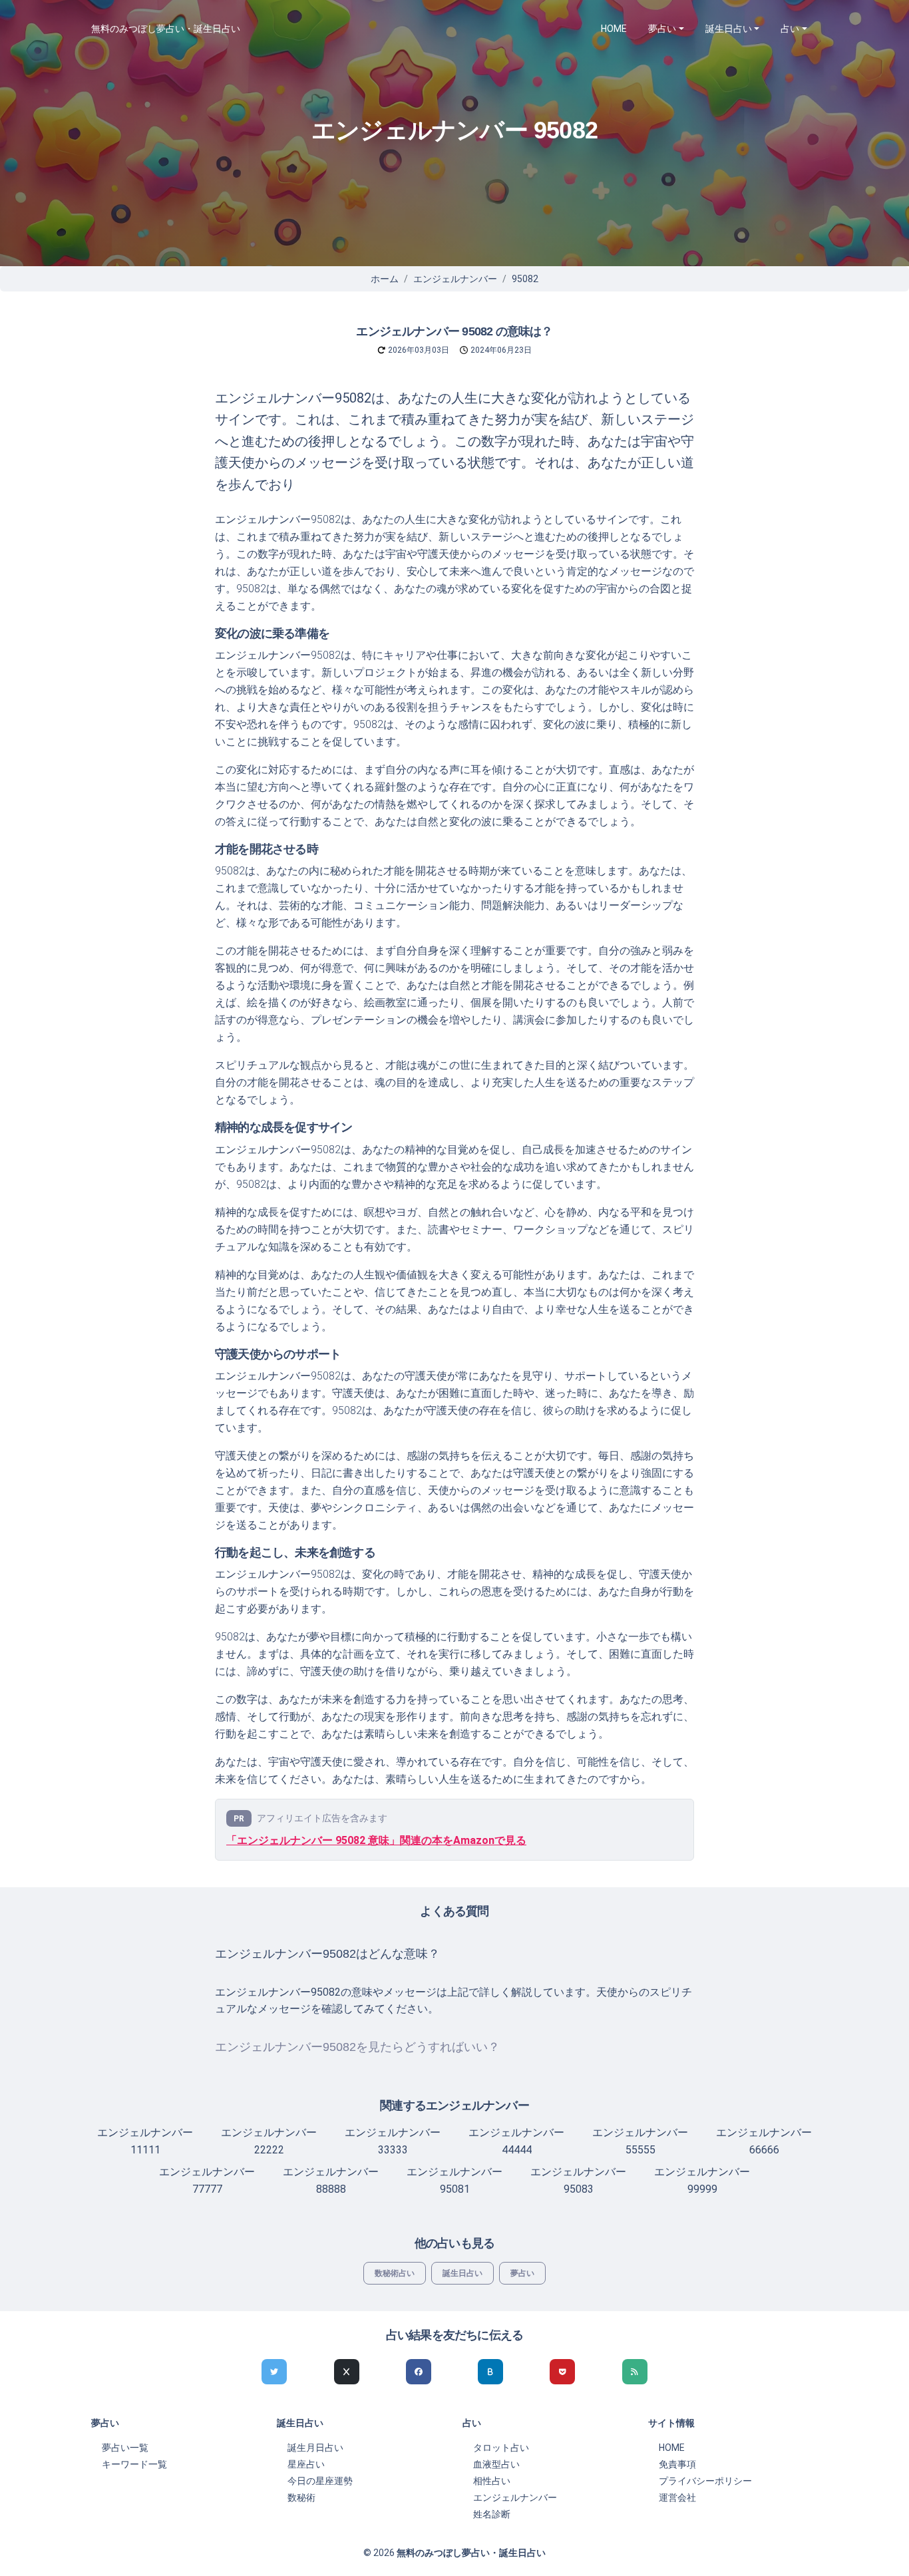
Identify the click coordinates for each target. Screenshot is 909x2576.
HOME (614, 29)
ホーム (385, 279)
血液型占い (496, 2464)
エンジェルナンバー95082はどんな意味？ (327, 1954)
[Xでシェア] (347, 2372)
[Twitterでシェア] (274, 2372)
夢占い (522, 2273)
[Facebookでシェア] (419, 2372)
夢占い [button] (662, 29)
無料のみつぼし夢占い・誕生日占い (166, 29)
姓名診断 (492, 2514)
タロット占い (501, 2448)
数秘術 (301, 2497)
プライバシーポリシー (705, 2481)
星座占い (306, 2464)
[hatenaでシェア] (490, 2372)
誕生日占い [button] (729, 29)
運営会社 (677, 2497)
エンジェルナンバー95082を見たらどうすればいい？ (357, 2047)
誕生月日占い (315, 2448)
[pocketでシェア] (562, 2372)
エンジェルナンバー (455, 279)
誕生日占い (462, 2273)
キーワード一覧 (134, 2464)
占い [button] (790, 29)
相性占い (492, 2481)
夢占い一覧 (125, 2448)
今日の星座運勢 (320, 2481)
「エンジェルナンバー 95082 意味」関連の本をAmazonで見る (376, 1840)
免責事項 (677, 2464)
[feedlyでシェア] (635, 2372)
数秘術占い (395, 2273)
